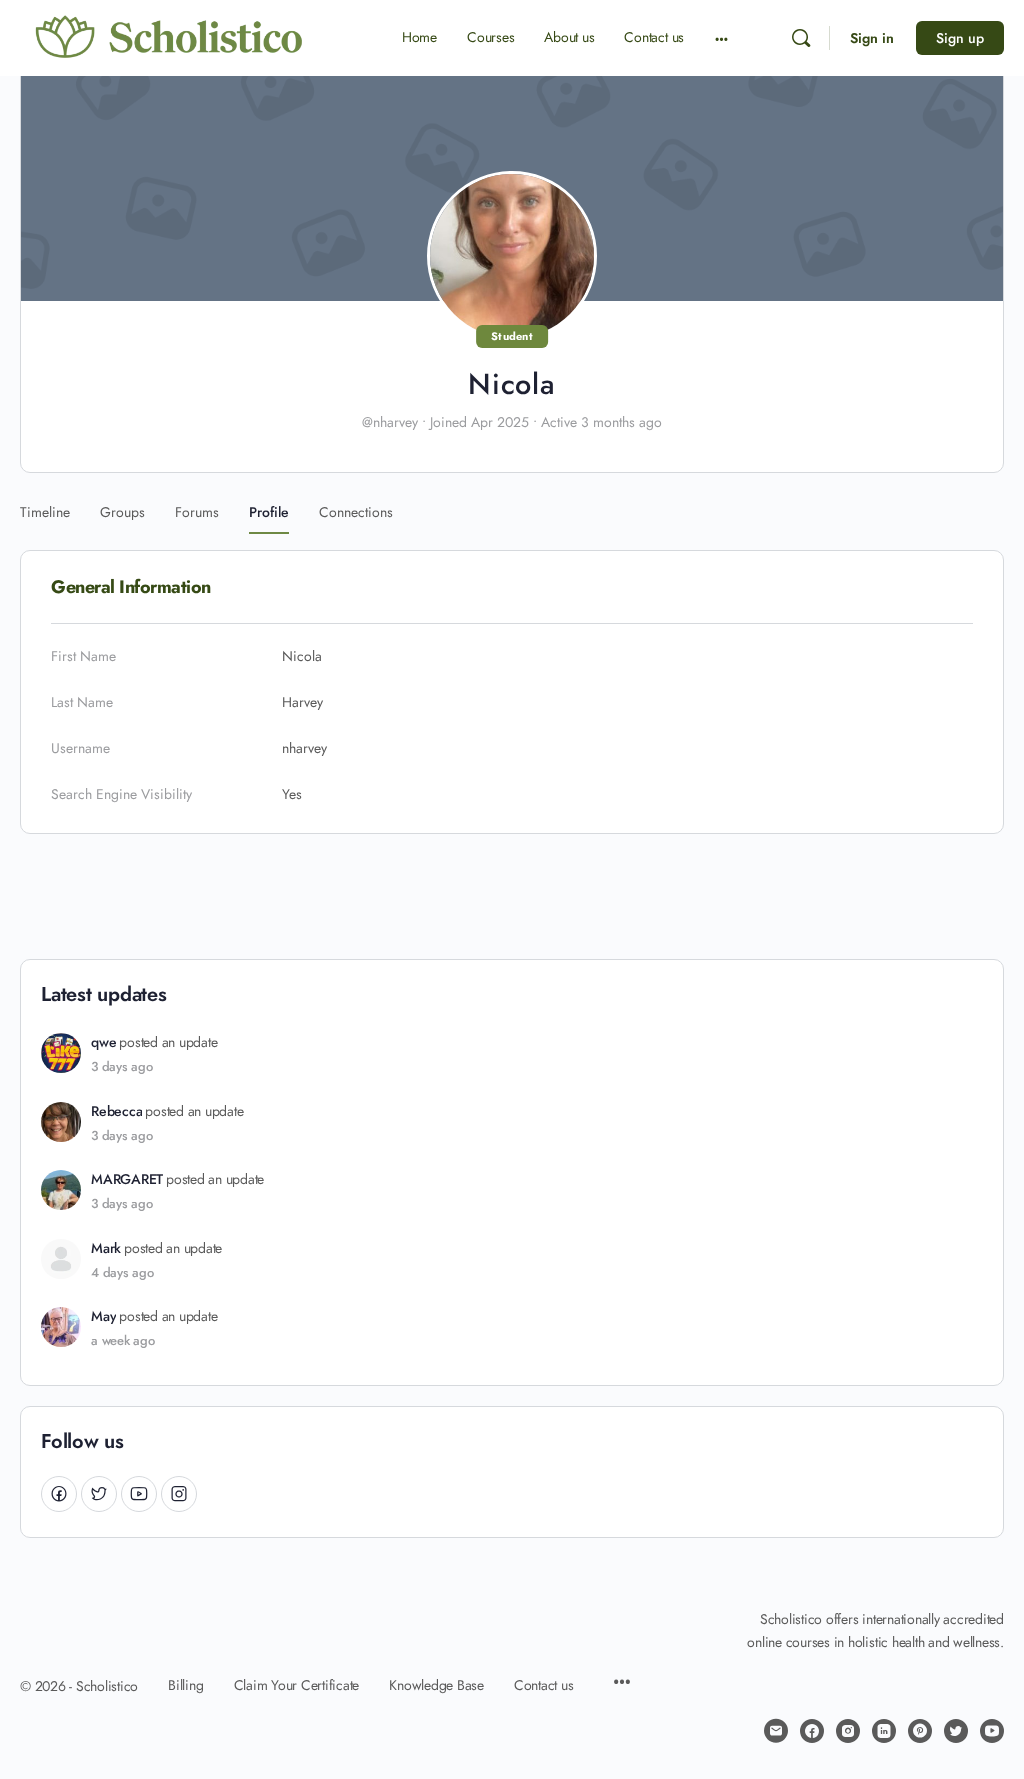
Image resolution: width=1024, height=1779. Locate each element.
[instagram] (848, 1731)
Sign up (960, 38)
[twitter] (956, 1731)
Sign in (872, 38)
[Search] (801, 38)
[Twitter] (99, 1493)
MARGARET (127, 1179)
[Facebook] (59, 1493)
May (103, 1316)
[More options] (721, 38)
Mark (106, 1248)
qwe (103, 1042)
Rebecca (116, 1111)
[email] (776, 1731)
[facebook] (812, 1731)
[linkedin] (884, 1731)
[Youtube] (139, 1493)
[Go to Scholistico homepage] (170, 37)
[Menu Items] (622, 1684)
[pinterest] (920, 1731)
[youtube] (992, 1731)
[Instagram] (179, 1493)
